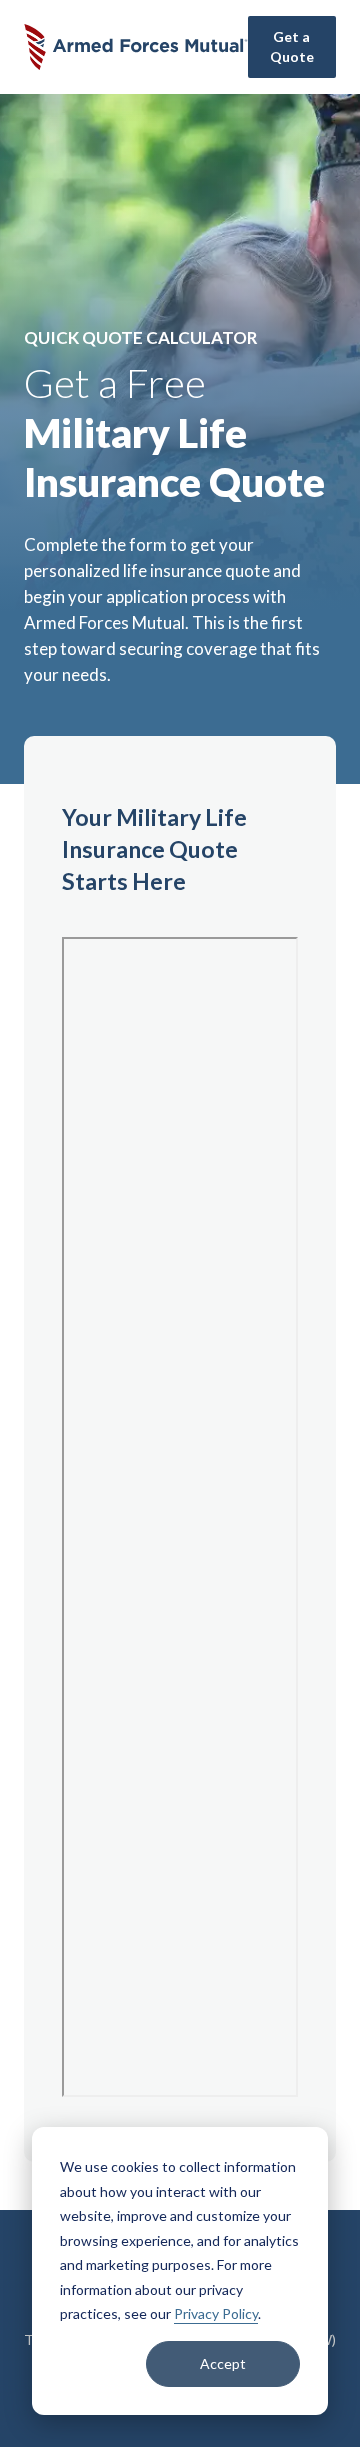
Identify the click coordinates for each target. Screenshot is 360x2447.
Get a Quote (292, 46)
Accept (223, 2363)
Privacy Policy (216, 2313)
